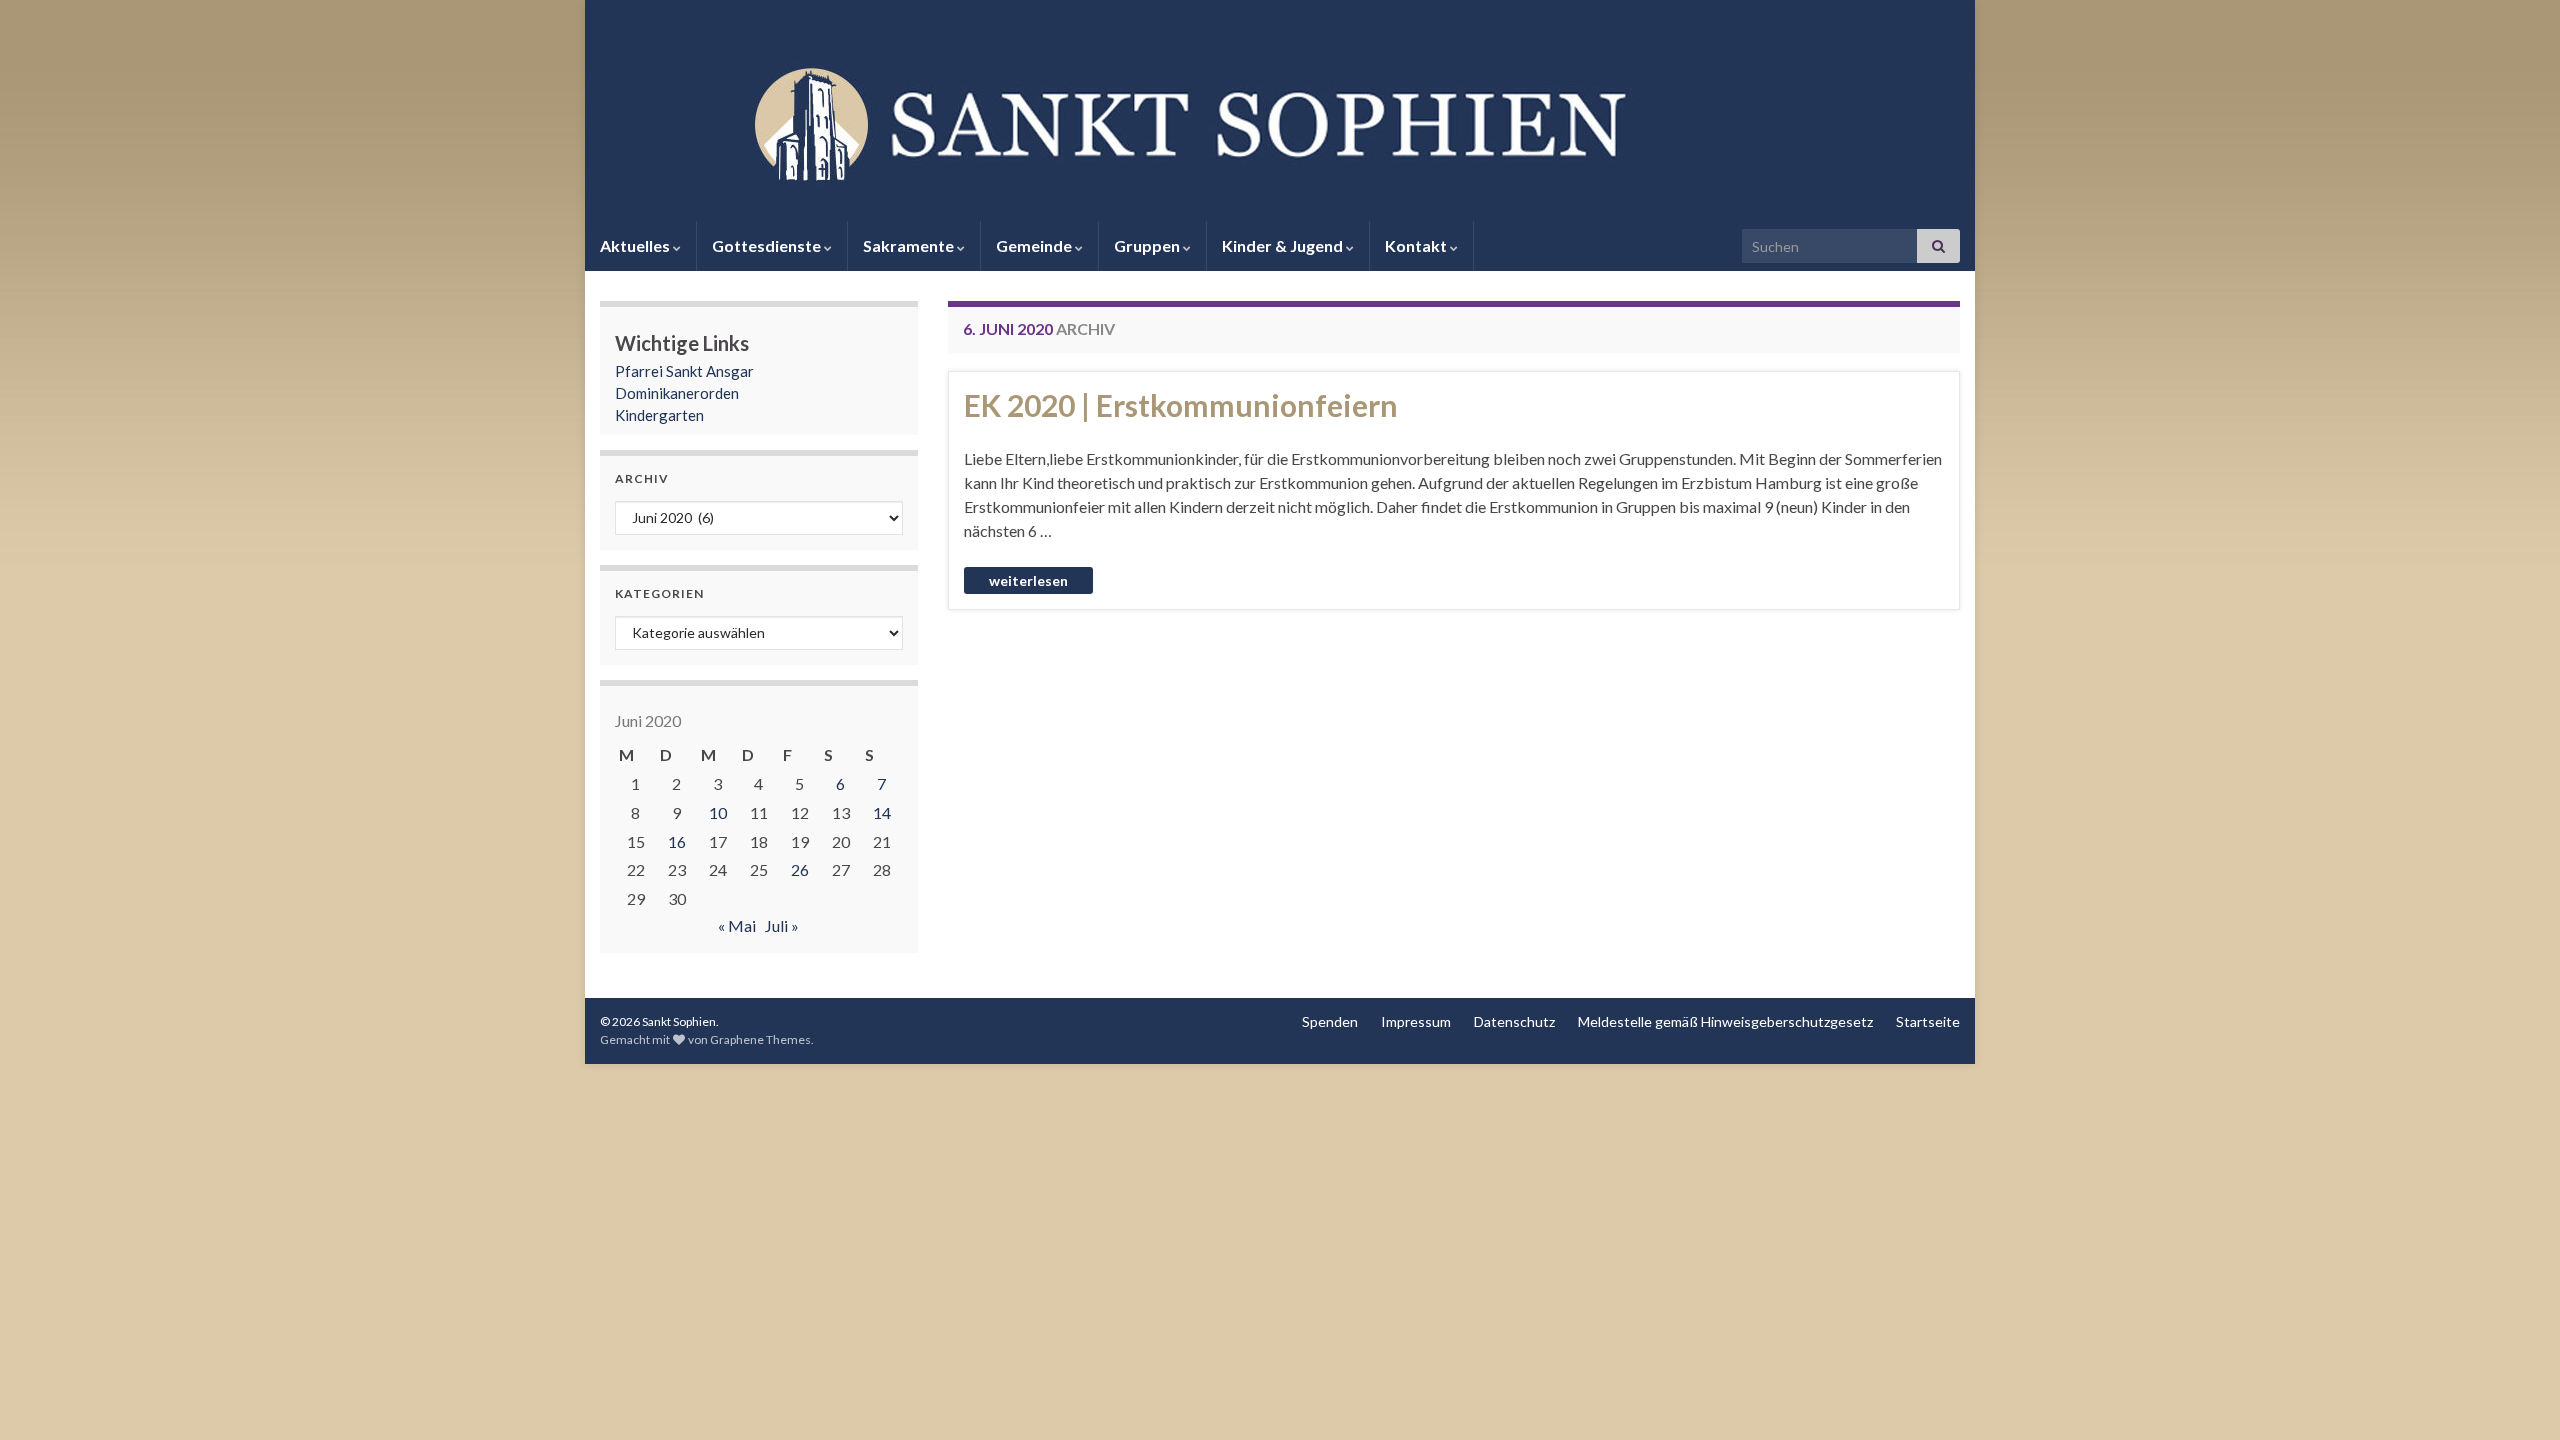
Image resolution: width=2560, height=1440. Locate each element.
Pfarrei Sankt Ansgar (684, 371)
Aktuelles (636, 245)
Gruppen (1148, 245)
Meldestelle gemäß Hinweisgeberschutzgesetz (1725, 1021)
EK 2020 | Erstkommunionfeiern (1181, 405)
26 (800, 869)
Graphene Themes (760, 1039)
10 (718, 812)
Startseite (1928, 1021)
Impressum (1416, 1021)
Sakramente (910, 245)
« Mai (737, 925)
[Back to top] (2515, 1395)
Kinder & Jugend (1284, 245)
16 (677, 841)
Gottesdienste (768, 245)
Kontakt (1417, 245)
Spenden (1330, 1021)
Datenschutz (1514, 1021)
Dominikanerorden (677, 393)
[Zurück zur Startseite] (1280, 121)
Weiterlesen (1028, 580)
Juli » (782, 925)
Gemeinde (1035, 245)
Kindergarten (659, 415)
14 (882, 812)
